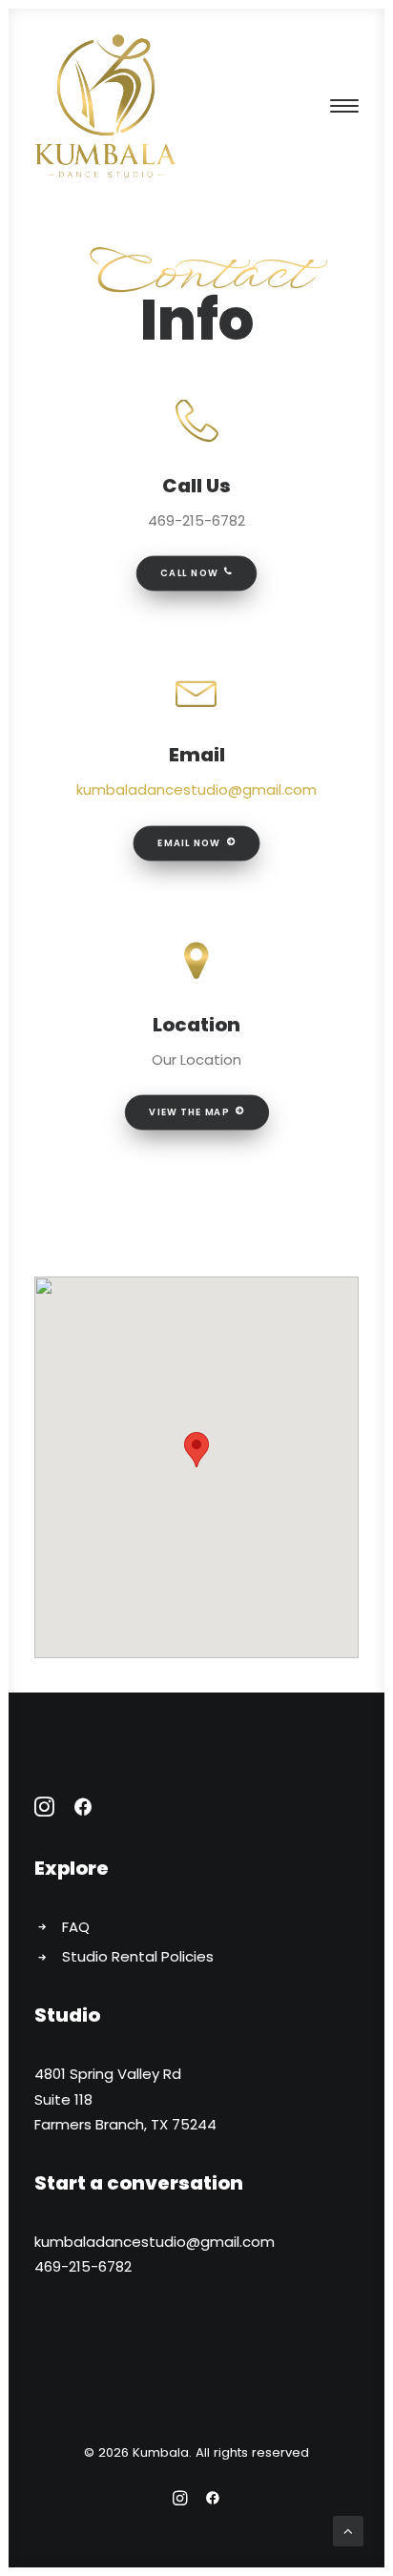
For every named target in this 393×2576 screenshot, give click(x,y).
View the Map (189, 1112)
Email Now (188, 842)
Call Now (189, 573)
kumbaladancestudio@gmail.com (196, 789)
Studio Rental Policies (138, 1956)
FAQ (76, 1927)
